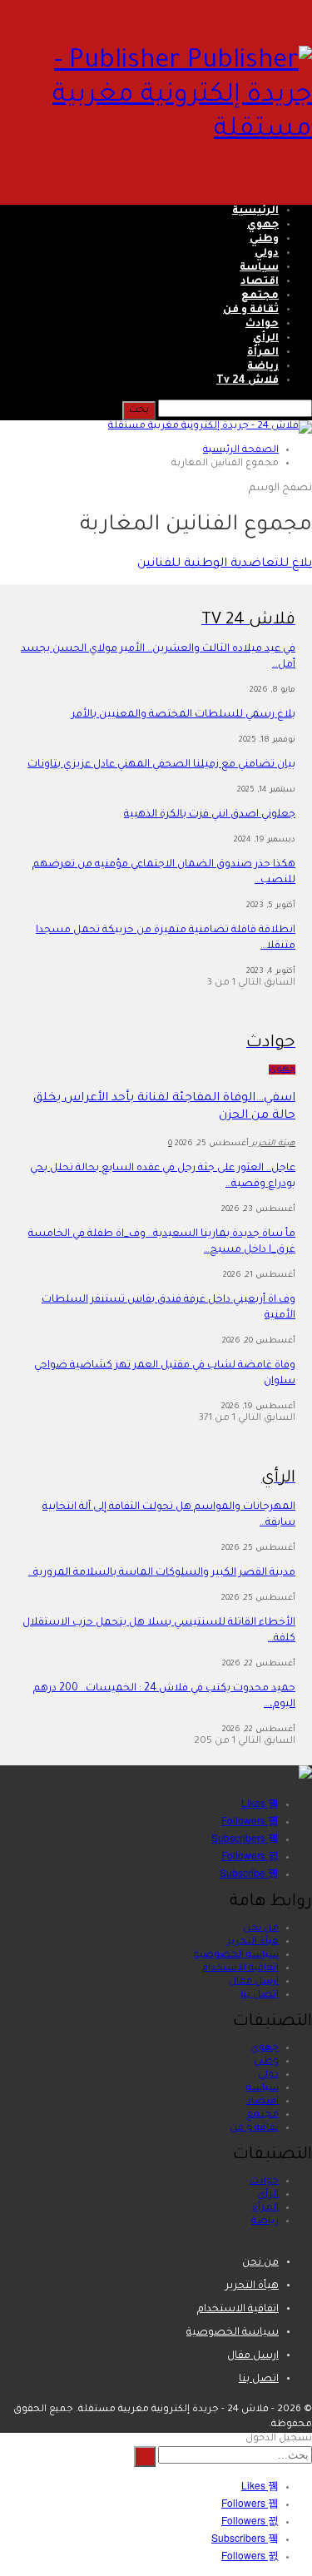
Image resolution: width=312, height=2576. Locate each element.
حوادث (262, 325)
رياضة (263, 367)
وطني (264, 240)
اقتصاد (260, 282)
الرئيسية (255, 211)
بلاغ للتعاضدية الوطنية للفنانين (225, 564)
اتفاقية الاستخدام (240, 1969)
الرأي (266, 339)
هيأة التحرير (253, 1942)
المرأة (263, 353)
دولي (267, 254)
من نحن (261, 1929)
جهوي (263, 226)
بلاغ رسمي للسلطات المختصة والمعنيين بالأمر (183, 715)
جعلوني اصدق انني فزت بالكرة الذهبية (210, 815)
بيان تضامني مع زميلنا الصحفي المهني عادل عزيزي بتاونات (161, 765)
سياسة (259, 268)
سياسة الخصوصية (236, 1956)
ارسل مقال (254, 1982)
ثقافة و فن (251, 310)
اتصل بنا (260, 1995)
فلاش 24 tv (248, 381)
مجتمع (260, 296)
